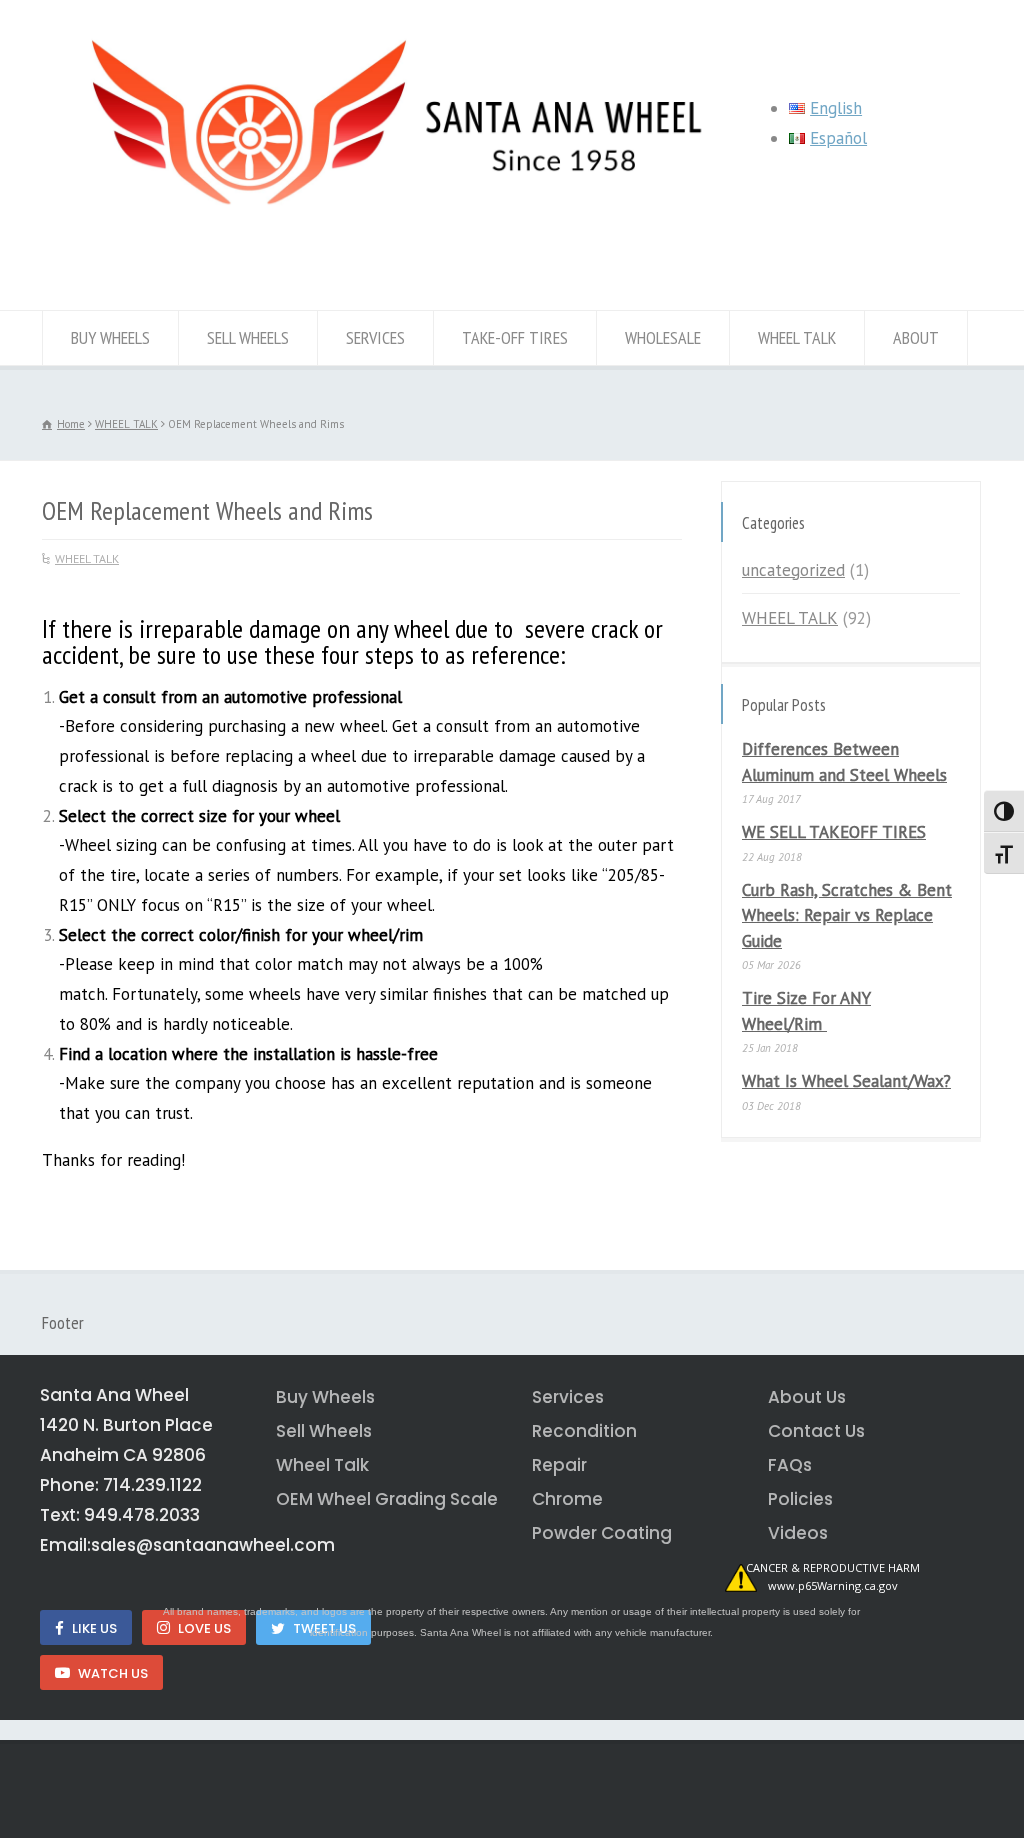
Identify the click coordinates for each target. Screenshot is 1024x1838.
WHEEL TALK (797, 337)
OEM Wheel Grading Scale (384, 1499)
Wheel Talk (322, 1465)
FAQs (790, 1465)
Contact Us (816, 1431)
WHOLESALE (663, 337)
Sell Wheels (324, 1431)
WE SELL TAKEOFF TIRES (834, 832)
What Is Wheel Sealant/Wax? (846, 1081)
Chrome (567, 1499)
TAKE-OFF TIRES (515, 337)
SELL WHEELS (248, 337)
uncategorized (793, 570)
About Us (807, 1397)
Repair (559, 1465)
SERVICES (375, 337)
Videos (798, 1533)
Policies (800, 1499)
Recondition (584, 1431)
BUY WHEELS (110, 337)
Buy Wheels (325, 1397)
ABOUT (916, 337)
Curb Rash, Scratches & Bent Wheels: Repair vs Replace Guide (847, 915)
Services (568, 1397)
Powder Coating (602, 1533)
